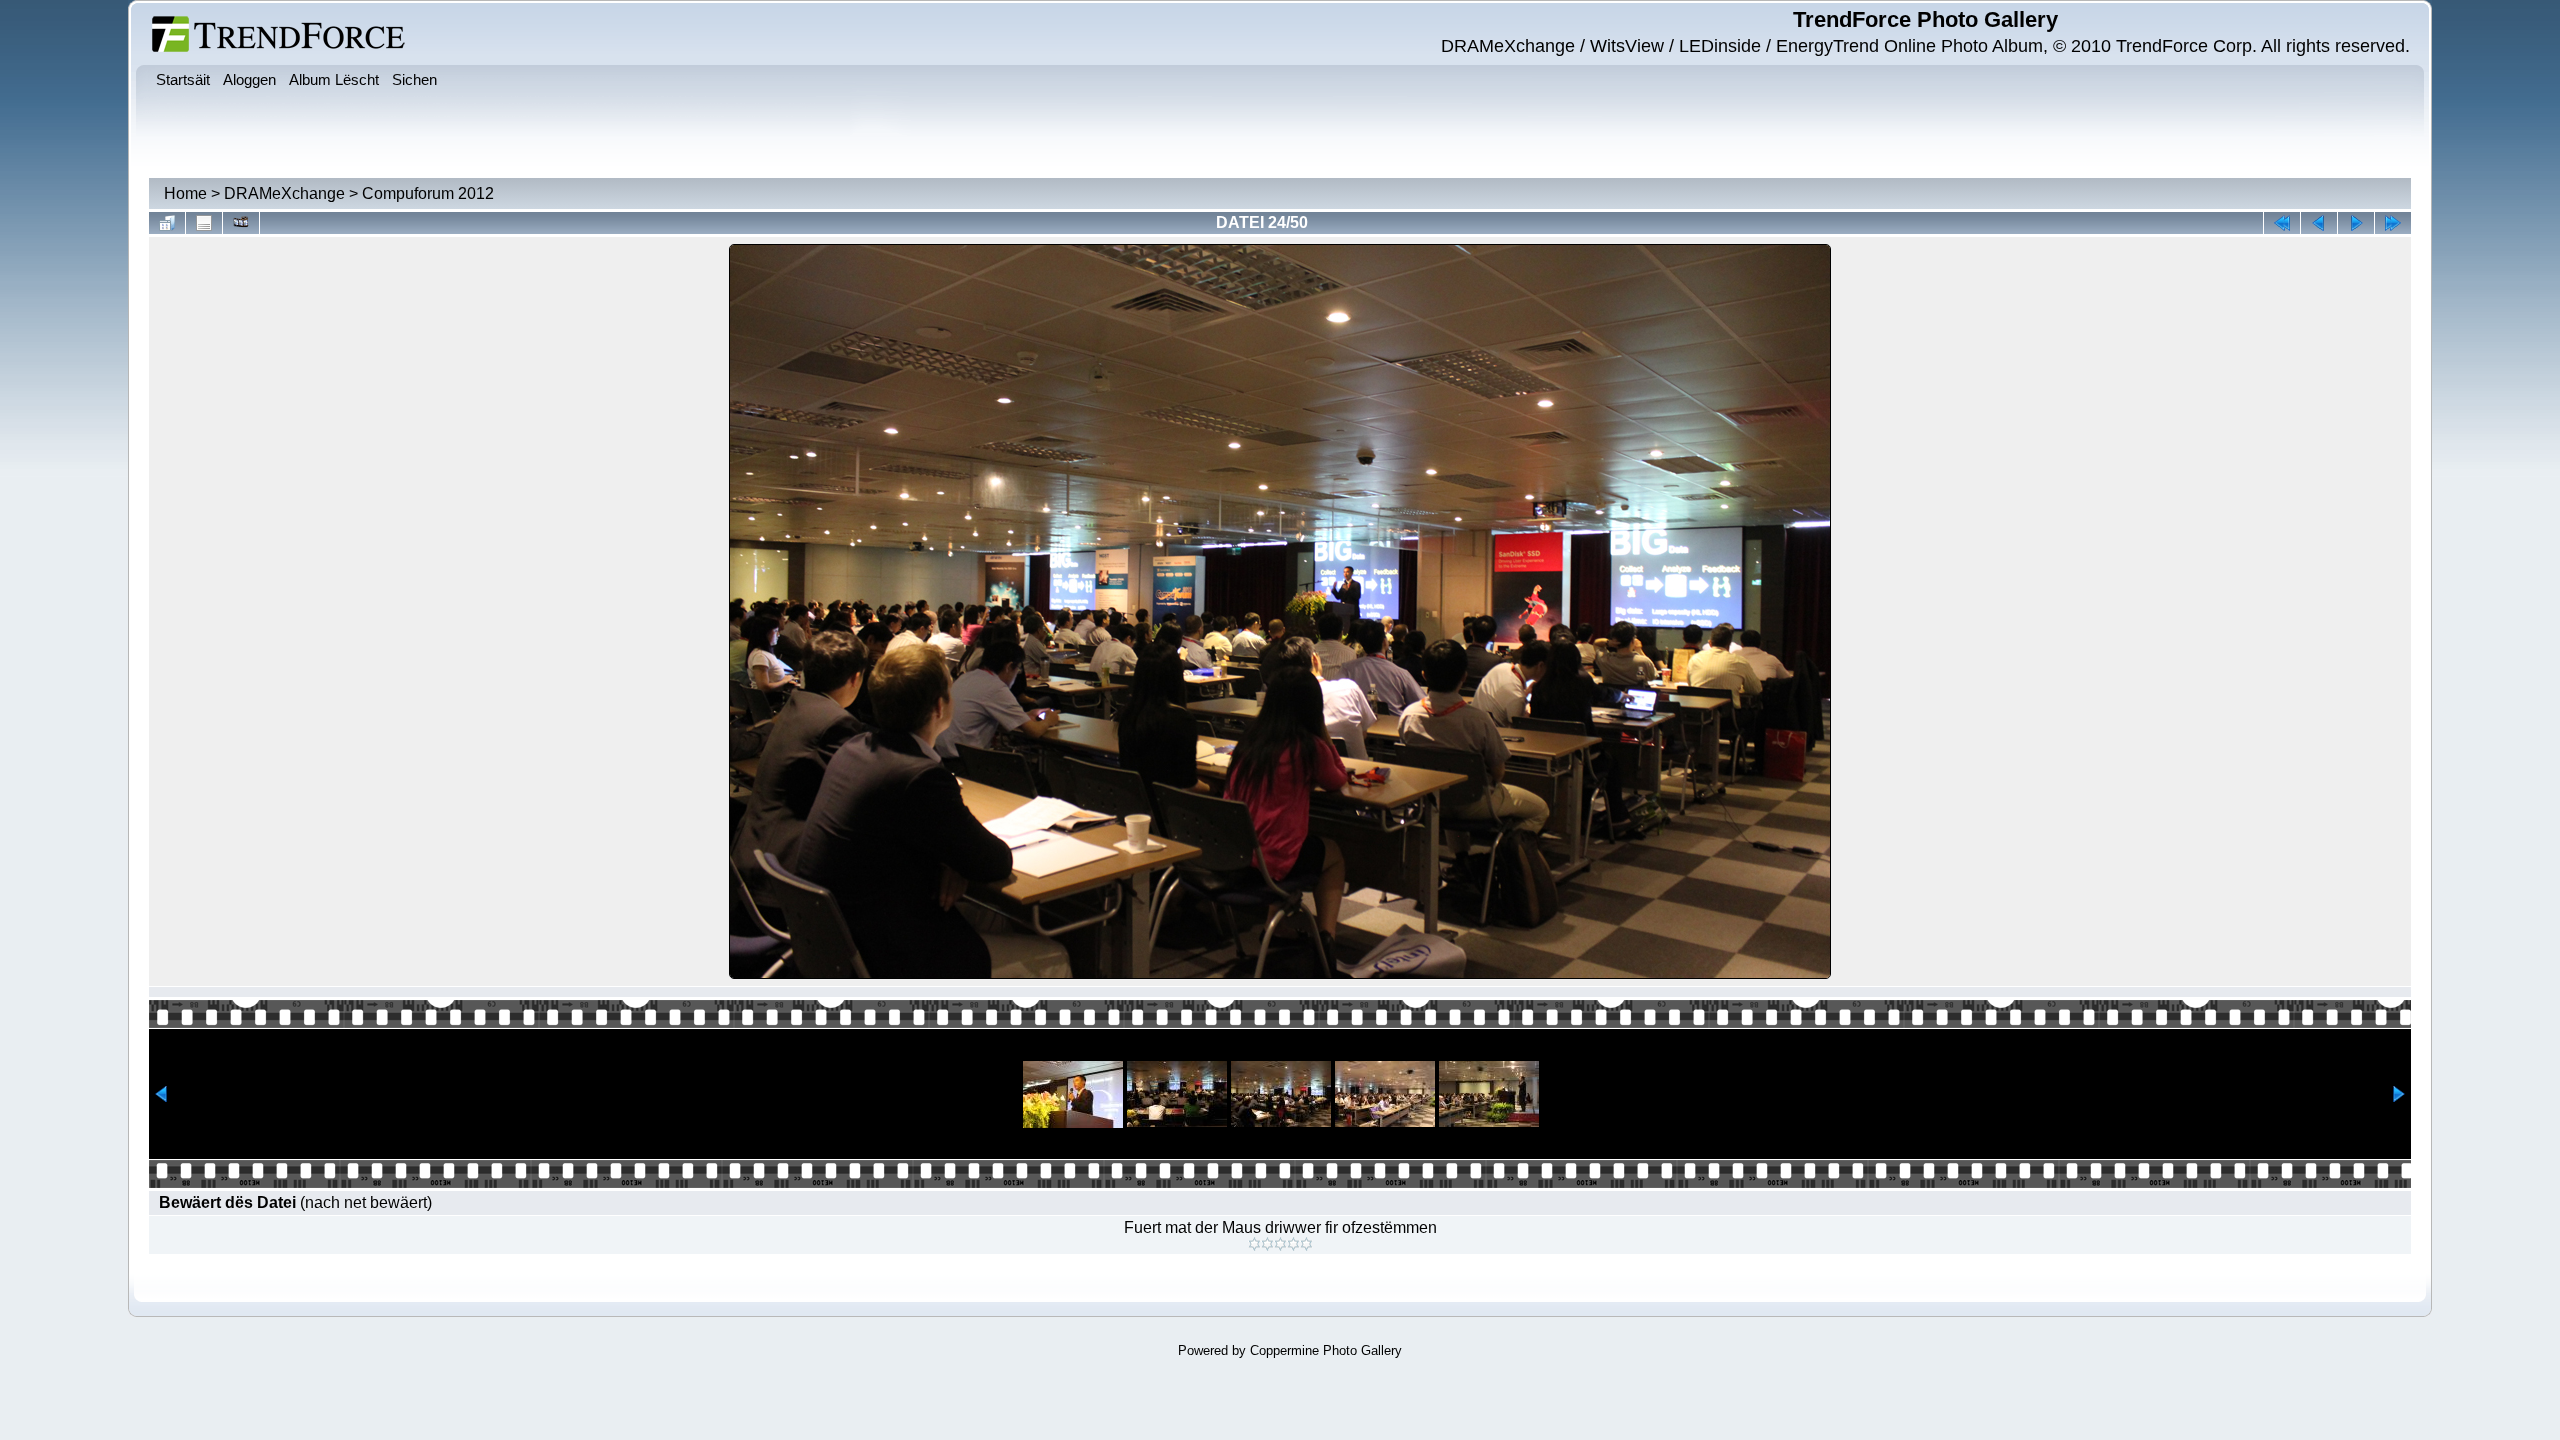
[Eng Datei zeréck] (2356, 223)
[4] (1293, 1244)
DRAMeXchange (284, 193)
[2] (1267, 1244)
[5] (1306, 1244)
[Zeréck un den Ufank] (2282, 223)
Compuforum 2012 (428, 193)
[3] (1280, 1244)
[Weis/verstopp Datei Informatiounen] (204, 223)
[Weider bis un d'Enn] (2393, 223)
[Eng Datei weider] (2319, 223)
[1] (1254, 1244)
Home (185, 193)
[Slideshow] (241, 223)
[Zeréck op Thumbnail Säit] (167, 223)
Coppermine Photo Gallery (1326, 1350)
